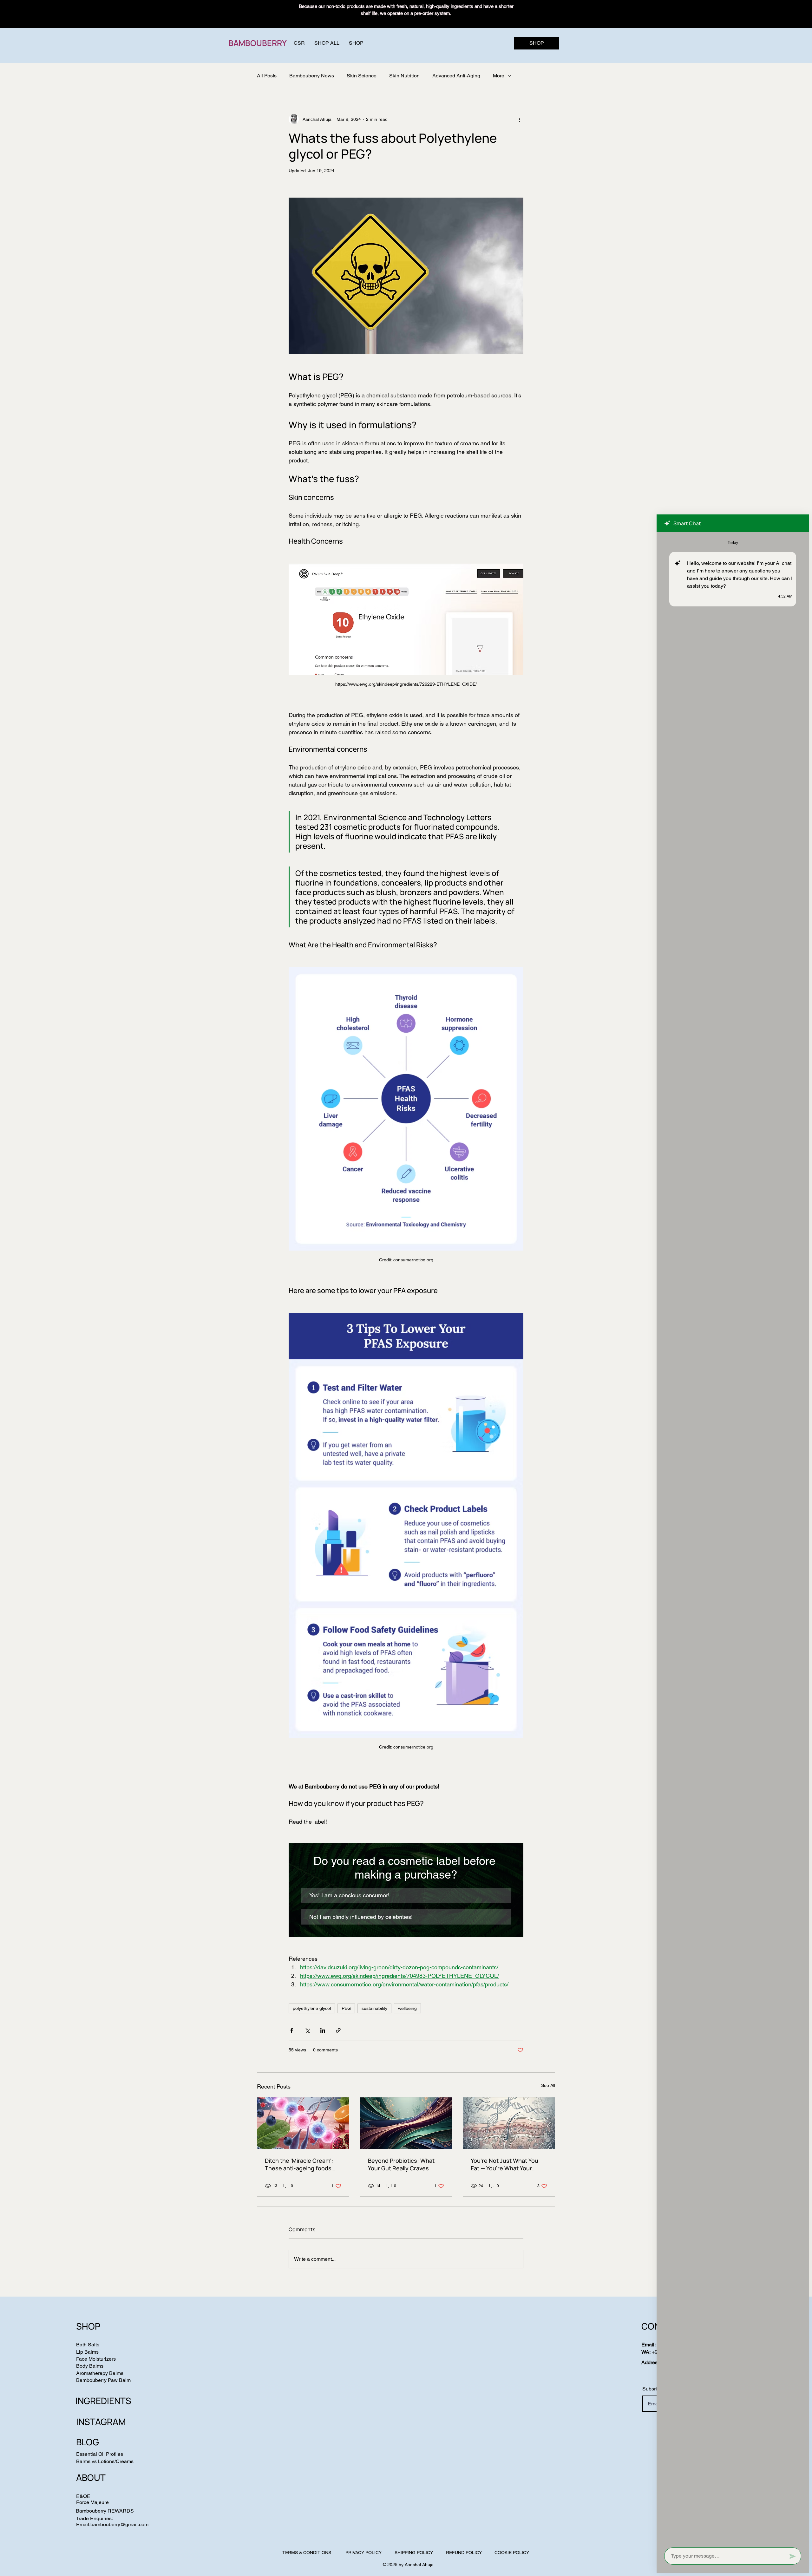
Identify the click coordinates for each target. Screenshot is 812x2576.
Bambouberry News (312, 76)
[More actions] (520, 119)
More (499, 76)
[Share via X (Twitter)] (307, 2030)
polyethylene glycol (312, 2008)
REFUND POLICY (464, 2553)
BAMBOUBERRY (258, 43)
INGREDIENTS (103, 2401)
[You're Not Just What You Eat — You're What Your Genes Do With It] (509, 2123)
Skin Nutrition (404, 76)
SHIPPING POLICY (414, 2553)
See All (548, 2085)
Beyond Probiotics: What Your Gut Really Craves (401, 2164)
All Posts (267, 76)
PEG (346, 2008)
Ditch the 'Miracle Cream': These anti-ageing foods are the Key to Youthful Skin (302, 2164)
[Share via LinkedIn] (323, 2030)
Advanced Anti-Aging (456, 76)
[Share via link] (338, 2030)
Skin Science (362, 76)
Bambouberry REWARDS (105, 2511)
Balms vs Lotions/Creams (105, 2461)
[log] (733, 1538)
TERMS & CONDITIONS (307, 2553)
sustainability (374, 2008)
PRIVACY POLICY (363, 2553)
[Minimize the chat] (796, 523)
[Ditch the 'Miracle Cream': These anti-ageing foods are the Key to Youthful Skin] (303, 2123)
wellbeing (407, 2008)
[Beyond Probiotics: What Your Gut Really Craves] (406, 2123)
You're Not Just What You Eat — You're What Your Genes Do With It (504, 2164)
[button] (356, 43)
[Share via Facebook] (292, 2030)
